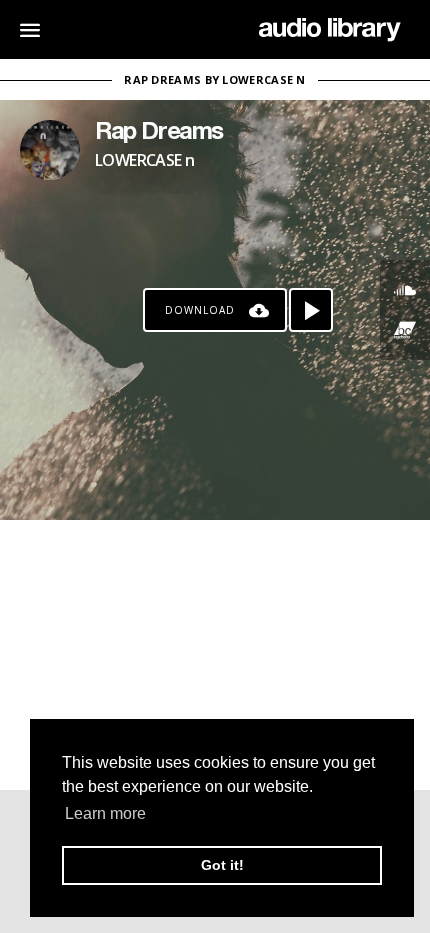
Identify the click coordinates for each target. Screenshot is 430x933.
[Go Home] (329, 30)
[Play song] (311, 310)
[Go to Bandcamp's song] (405, 330)
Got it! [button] (222, 865)
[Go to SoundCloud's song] (405, 290)
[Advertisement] (215, 655)
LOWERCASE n (144, 160)
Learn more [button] (105, 813)
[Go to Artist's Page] (50, 150)
